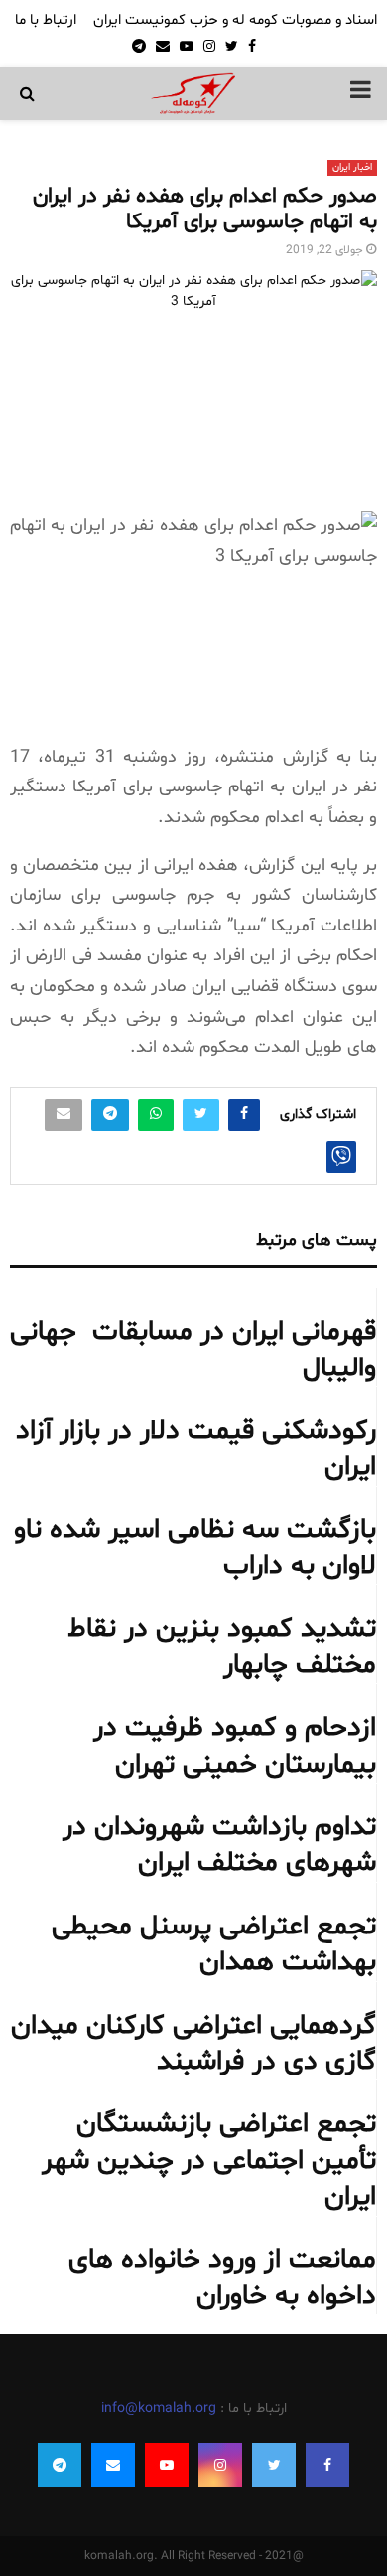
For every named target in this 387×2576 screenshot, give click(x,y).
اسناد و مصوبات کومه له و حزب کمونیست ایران (235, 20)
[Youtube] (167, 2465)
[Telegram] (60, 2465)
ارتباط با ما (46, 20)
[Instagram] (220, 2465)
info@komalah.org (159, 2409)
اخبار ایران (352, 167)
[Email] (113, 2465)
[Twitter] (274, 2465)
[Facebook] (327, 2465)
